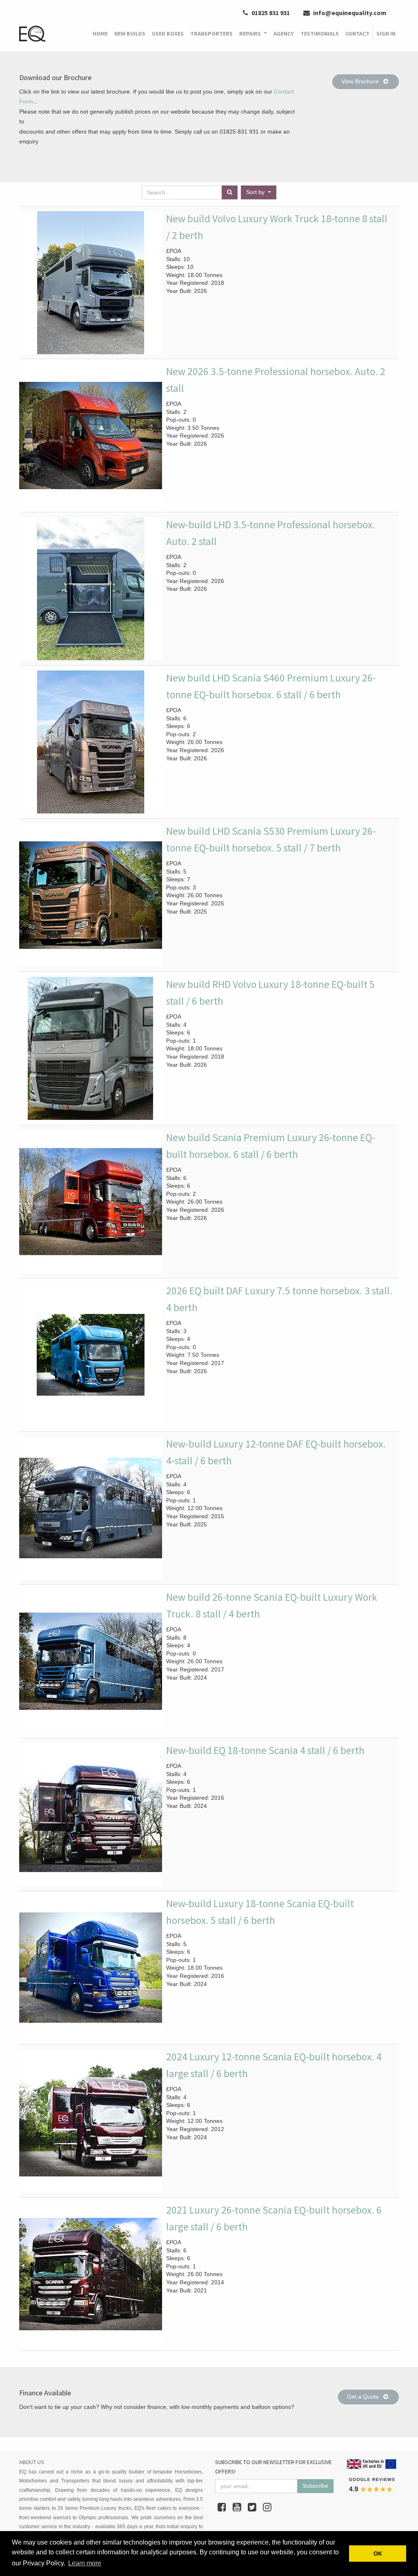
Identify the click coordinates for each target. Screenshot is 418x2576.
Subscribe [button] (315, 2486)
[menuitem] (100, 34)
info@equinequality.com (349, 13)
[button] (259, 192)
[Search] (230, 192)
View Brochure (361, 81)
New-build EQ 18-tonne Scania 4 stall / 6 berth (265, 1750)
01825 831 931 (270, 13)
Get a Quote (364, 2397)
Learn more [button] (85, 2563)
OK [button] (378, 2554)
